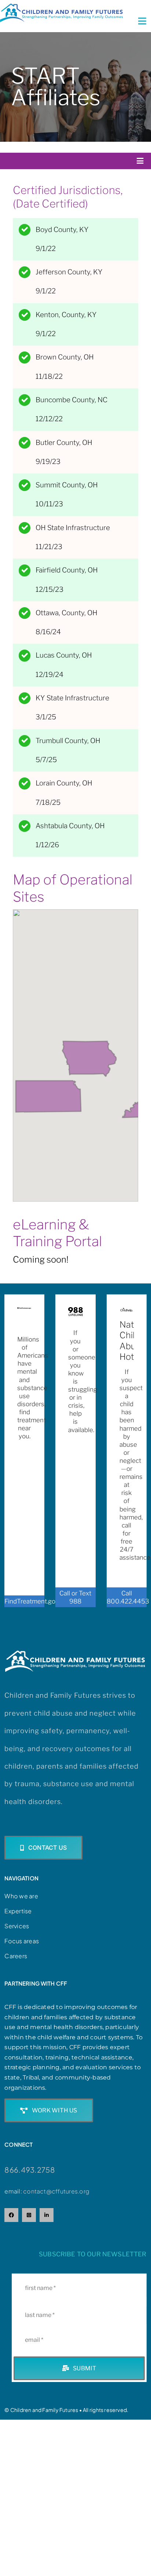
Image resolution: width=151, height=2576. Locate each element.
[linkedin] (47, 2215)
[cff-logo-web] (61, 7)
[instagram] (29, 2215)
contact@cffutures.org (56, 2191)
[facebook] (11, 2215)
